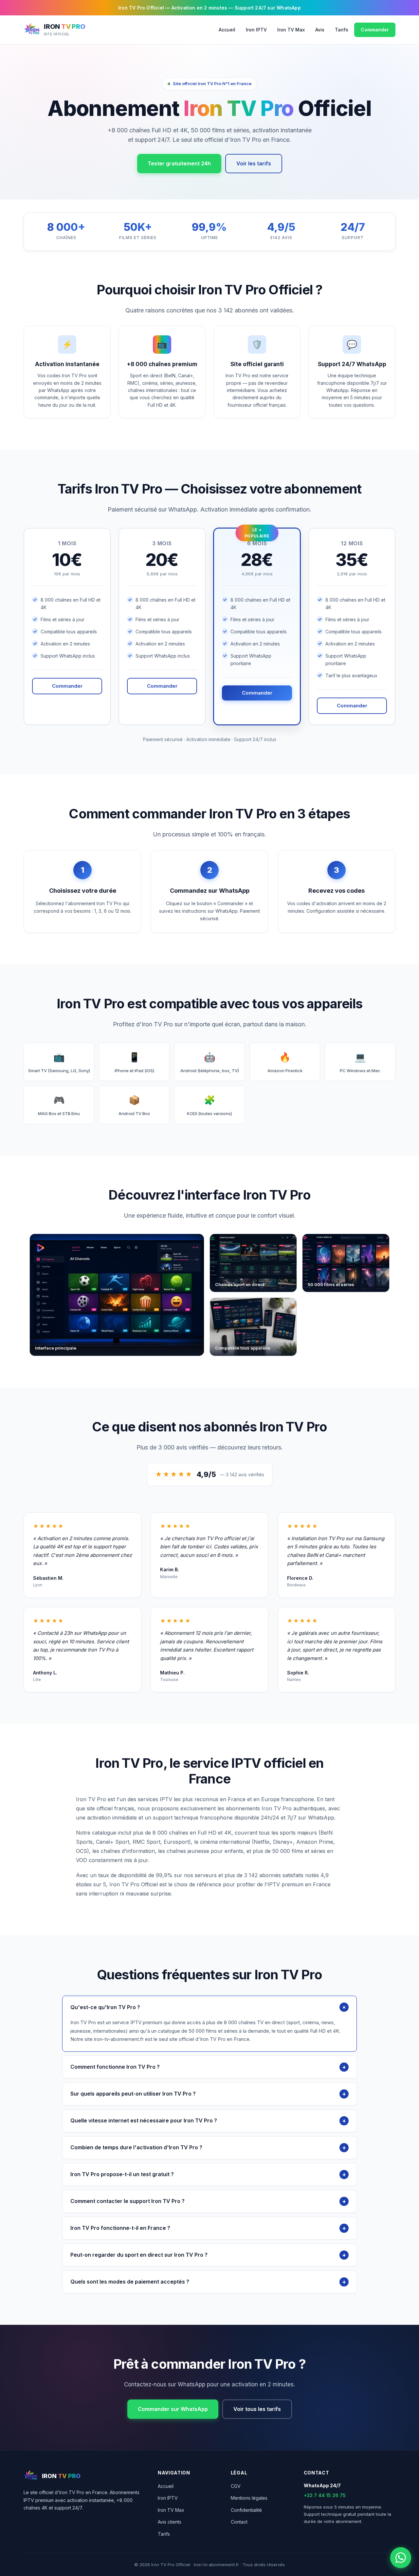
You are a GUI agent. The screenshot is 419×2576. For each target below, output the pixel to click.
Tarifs (164, 2534)
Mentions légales (249, 2498)
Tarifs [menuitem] (342, 30)
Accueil (166, 2486)
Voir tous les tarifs (257, 2409)
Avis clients (170, 2522)
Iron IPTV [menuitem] (256, 30)
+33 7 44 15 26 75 (325, 2495)
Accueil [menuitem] (227, 30)
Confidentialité (246, 2510)
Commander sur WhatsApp (173, 2409)
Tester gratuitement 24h (179, 163)
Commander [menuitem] (375, 30)
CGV (236, 2486)
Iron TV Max (171, 2510)
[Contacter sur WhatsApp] (401, 2558)
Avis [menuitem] (320, 30)
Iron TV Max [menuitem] (291, 30)
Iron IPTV (168, 2498)
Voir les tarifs (254, 163)
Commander (67, 686)
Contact (239, 2522)
